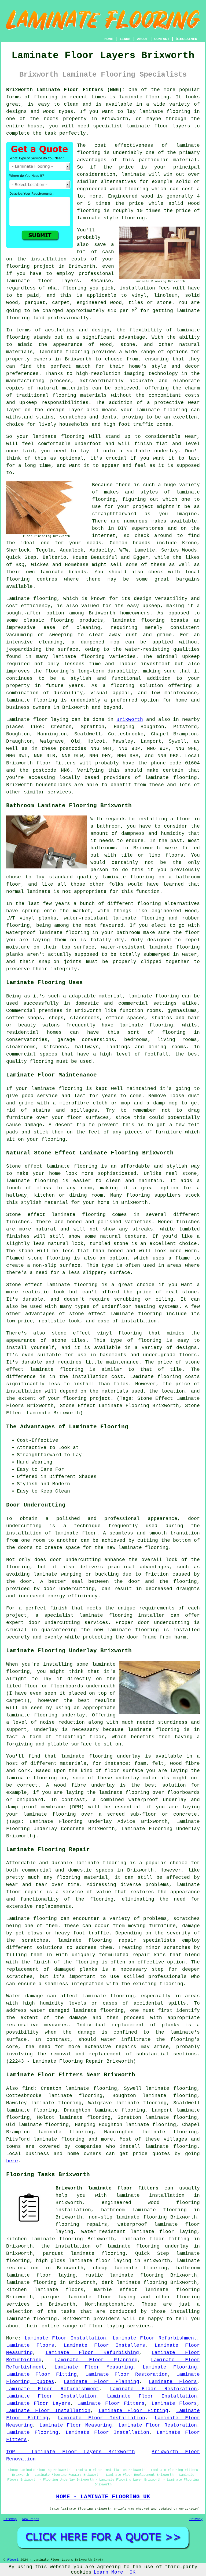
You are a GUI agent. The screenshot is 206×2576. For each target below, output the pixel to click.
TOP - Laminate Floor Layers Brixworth (71, 2452)
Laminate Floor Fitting (41, 2374)
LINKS (125, 39)
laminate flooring (144, 97)
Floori (13, 2560)
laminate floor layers (158, 126)
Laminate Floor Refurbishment (155, 2338)
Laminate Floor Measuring (94, 2367)
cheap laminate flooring (130, 2268)
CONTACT (162, 39)
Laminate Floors (30, 2345)
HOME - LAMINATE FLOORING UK (103, 2497)
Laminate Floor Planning (96, 2360)
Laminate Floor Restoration (126, 2374)
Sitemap (10, 2519)
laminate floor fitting (155, 2239)
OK (133, 2572)
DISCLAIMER (186, 39)
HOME (109, 39)
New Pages (31, 2519)
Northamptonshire (109, 2304)
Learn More (108, 2572)
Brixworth (130, 720)
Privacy (196, 2519)
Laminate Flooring (170, 2367)
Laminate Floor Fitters (111, 2403)
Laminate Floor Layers (38, 2403)
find (28, 2088)
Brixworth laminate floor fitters (107, 2188)
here (12, 2161)
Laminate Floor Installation (65, 2338)
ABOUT (142, 39)
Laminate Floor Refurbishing (92, 2353)
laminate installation (150, 2195)
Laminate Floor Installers (104, 2345)
